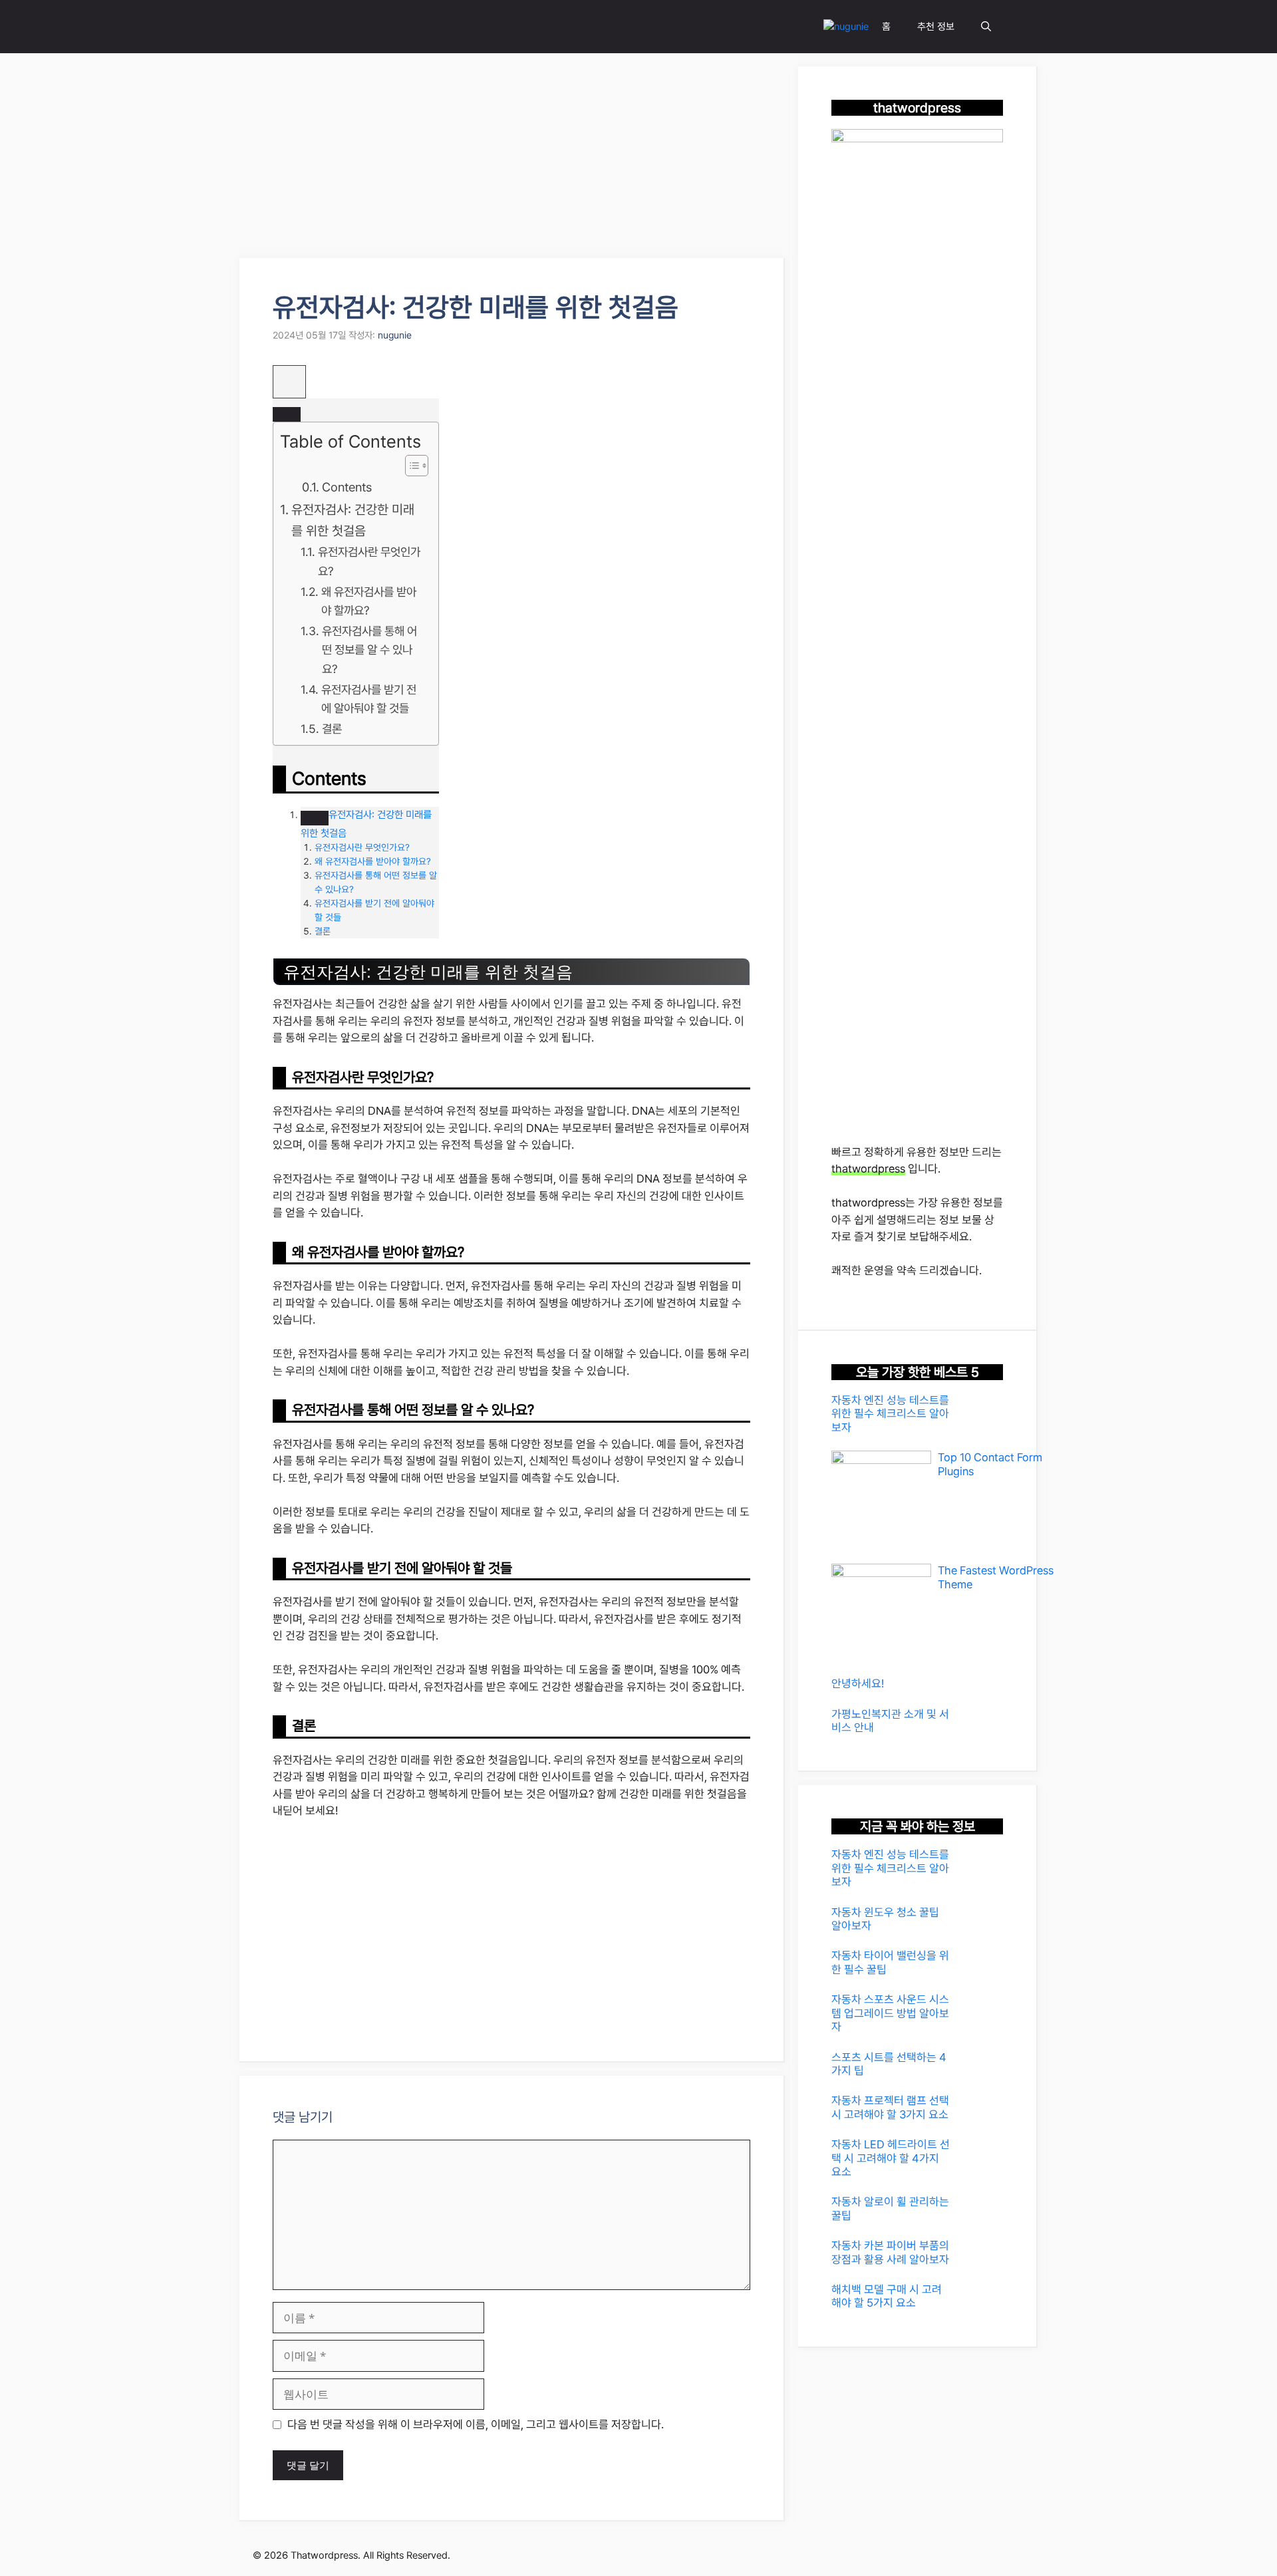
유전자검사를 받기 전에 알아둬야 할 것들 (369, 699)
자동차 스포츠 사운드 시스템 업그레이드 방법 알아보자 (890, 2013)
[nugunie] (846, 27)
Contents (347, 487)
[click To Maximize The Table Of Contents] (289, 382)
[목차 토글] (410, 466)
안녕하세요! (858, 1683)
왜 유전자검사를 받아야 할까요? (369, 601)
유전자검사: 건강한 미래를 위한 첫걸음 (353, 520)
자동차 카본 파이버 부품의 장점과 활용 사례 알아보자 (890, 2252)
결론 (332, 729)
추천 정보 (936, 27)
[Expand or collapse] (287, 414)
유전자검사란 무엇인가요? (369, 561)
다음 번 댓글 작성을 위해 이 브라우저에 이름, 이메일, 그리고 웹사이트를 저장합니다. (476, 2424)
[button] (986, 27)
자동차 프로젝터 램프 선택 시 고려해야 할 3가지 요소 (890, 2107)
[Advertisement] (512, 160)
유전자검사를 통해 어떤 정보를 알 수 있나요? (369, 650)
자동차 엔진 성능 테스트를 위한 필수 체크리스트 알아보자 (890, 1414)
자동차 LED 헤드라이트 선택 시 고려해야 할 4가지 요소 (891, 2158)
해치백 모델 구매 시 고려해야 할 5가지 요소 (887, 2296)
